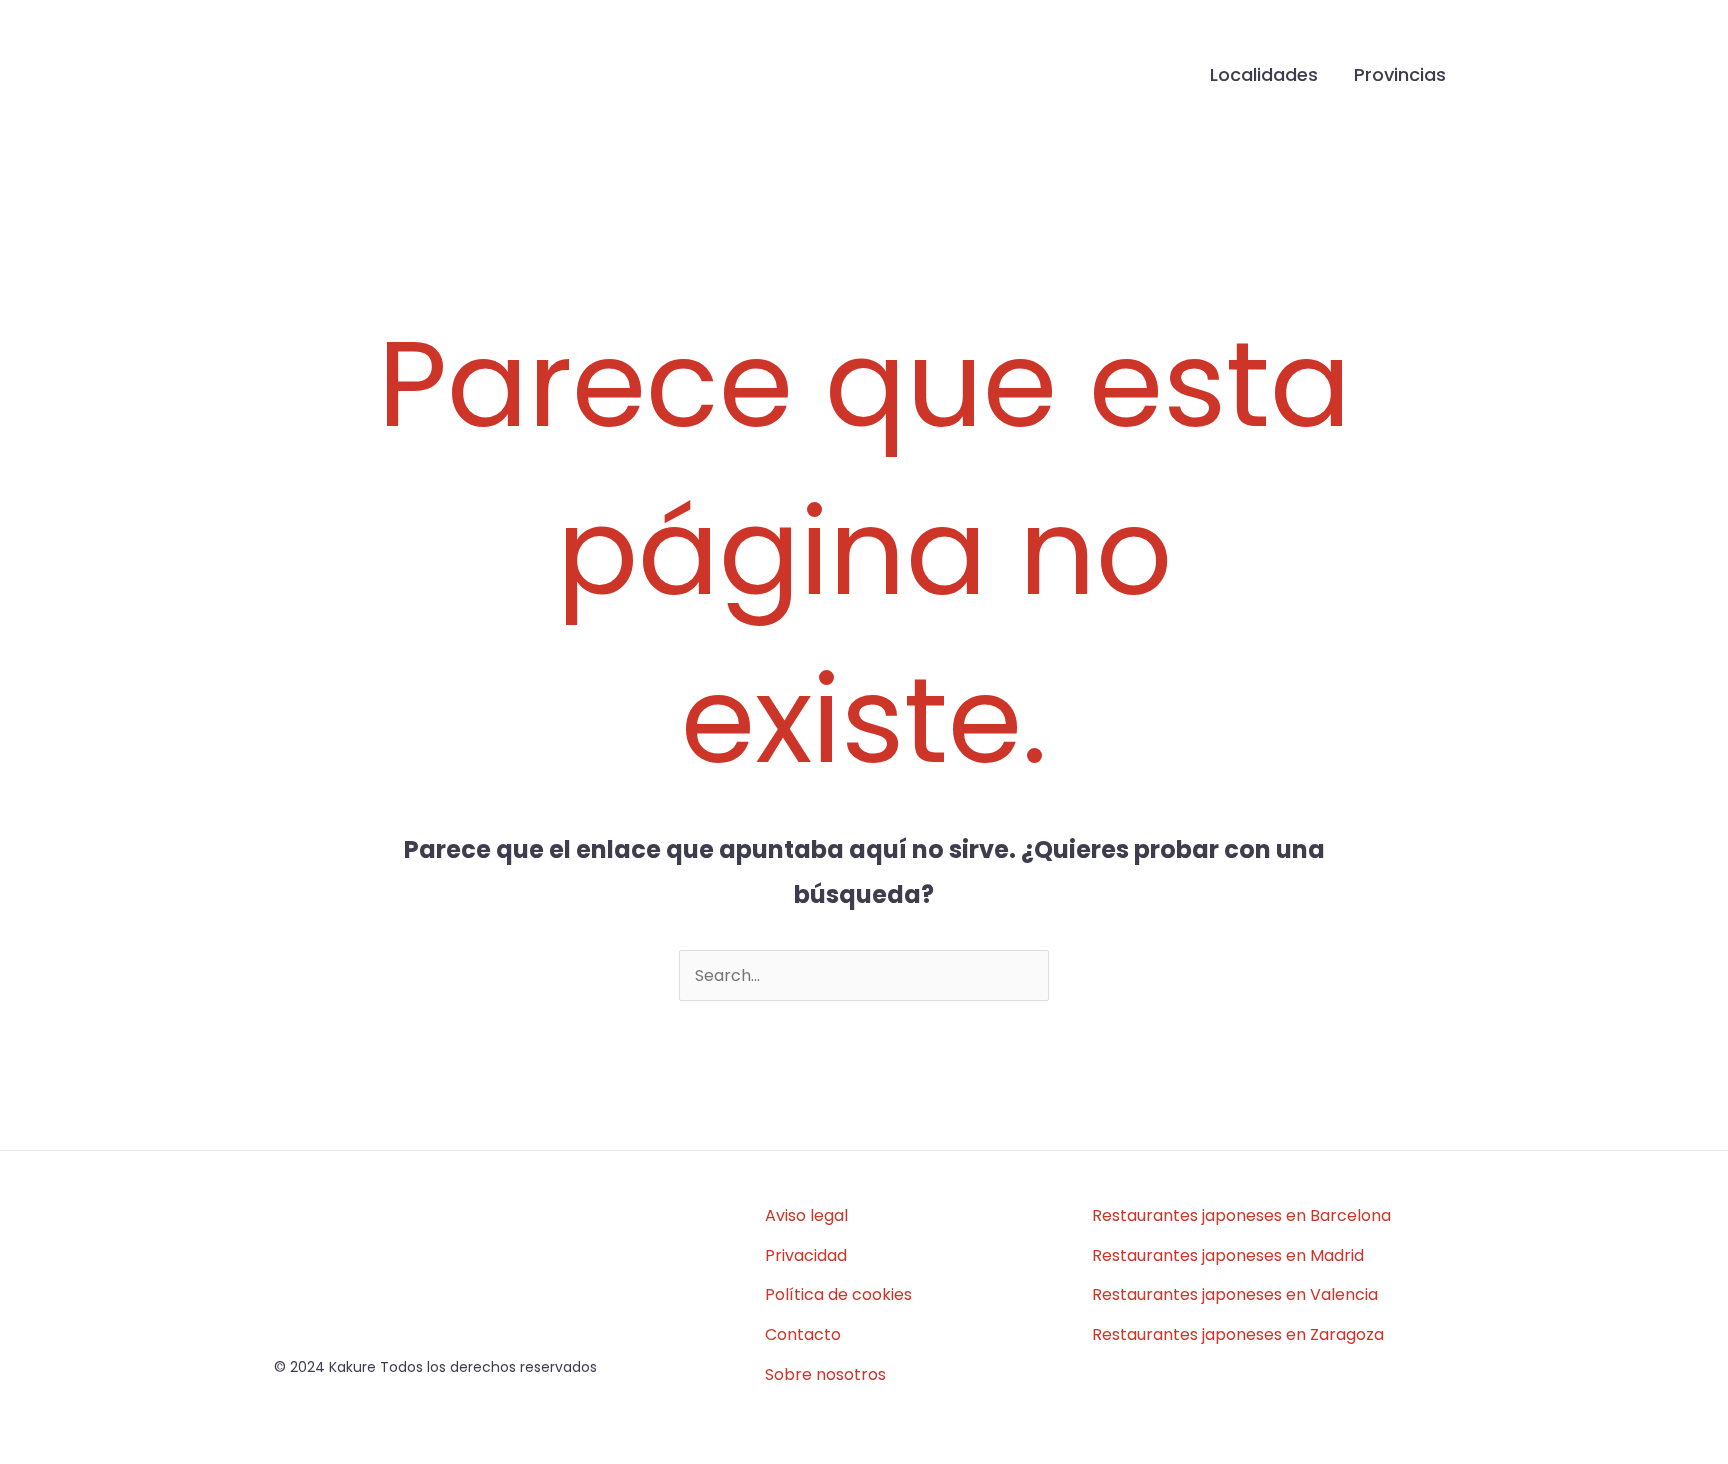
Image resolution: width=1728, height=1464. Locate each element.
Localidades (1264, 74)
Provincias (1400, 74)
